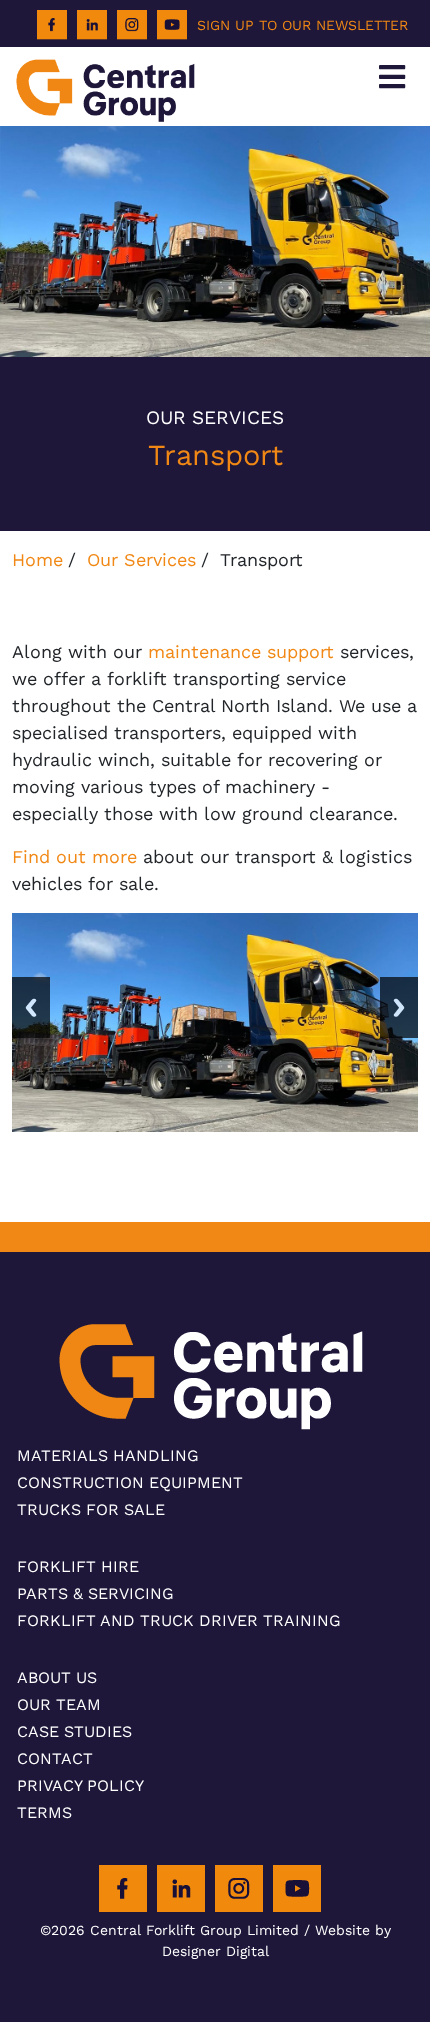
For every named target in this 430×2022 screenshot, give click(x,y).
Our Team (59, 1704)
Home (37, 559)
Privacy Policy (80, 1785)
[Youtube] (172, 25)
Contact (55, 1758)
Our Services (141, 559)
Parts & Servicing (95, 1593)
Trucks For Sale (91, 1509)
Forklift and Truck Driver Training (179, 1620)
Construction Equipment (130, 1482)
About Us (57, 1677)
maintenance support (241, 651)
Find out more (74, 856)
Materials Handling (108, 1455)
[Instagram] (132, 25)
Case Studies (74, 1731)
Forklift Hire (78, 1566)
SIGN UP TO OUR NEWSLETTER (302, 25)
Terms (44, 1812)
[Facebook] (52, 25)
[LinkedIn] (92, 25)
